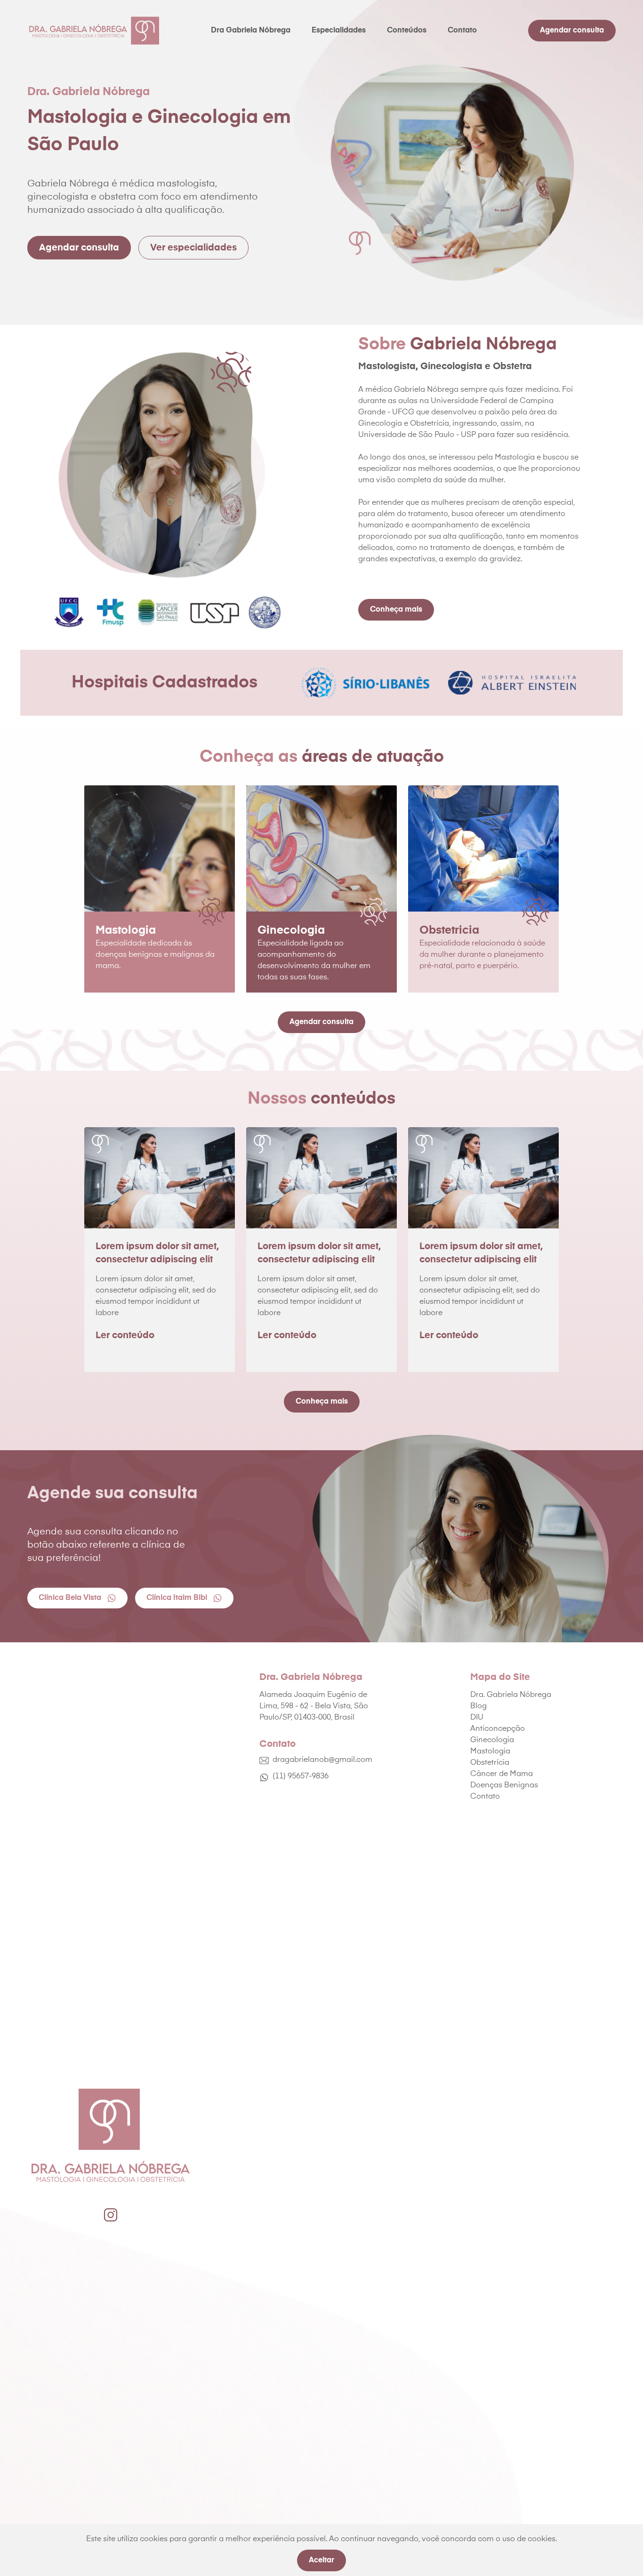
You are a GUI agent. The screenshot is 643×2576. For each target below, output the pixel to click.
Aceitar (321, 2560)
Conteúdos (407, 31)
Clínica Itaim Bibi (177, 1598)
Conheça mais (396, 610)
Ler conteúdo (125, 1335)
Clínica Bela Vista (70, 1598)
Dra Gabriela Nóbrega (251, 31)
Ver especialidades (193, 248)
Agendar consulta (572, 31)
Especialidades (339, 31)
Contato (462, 31)
